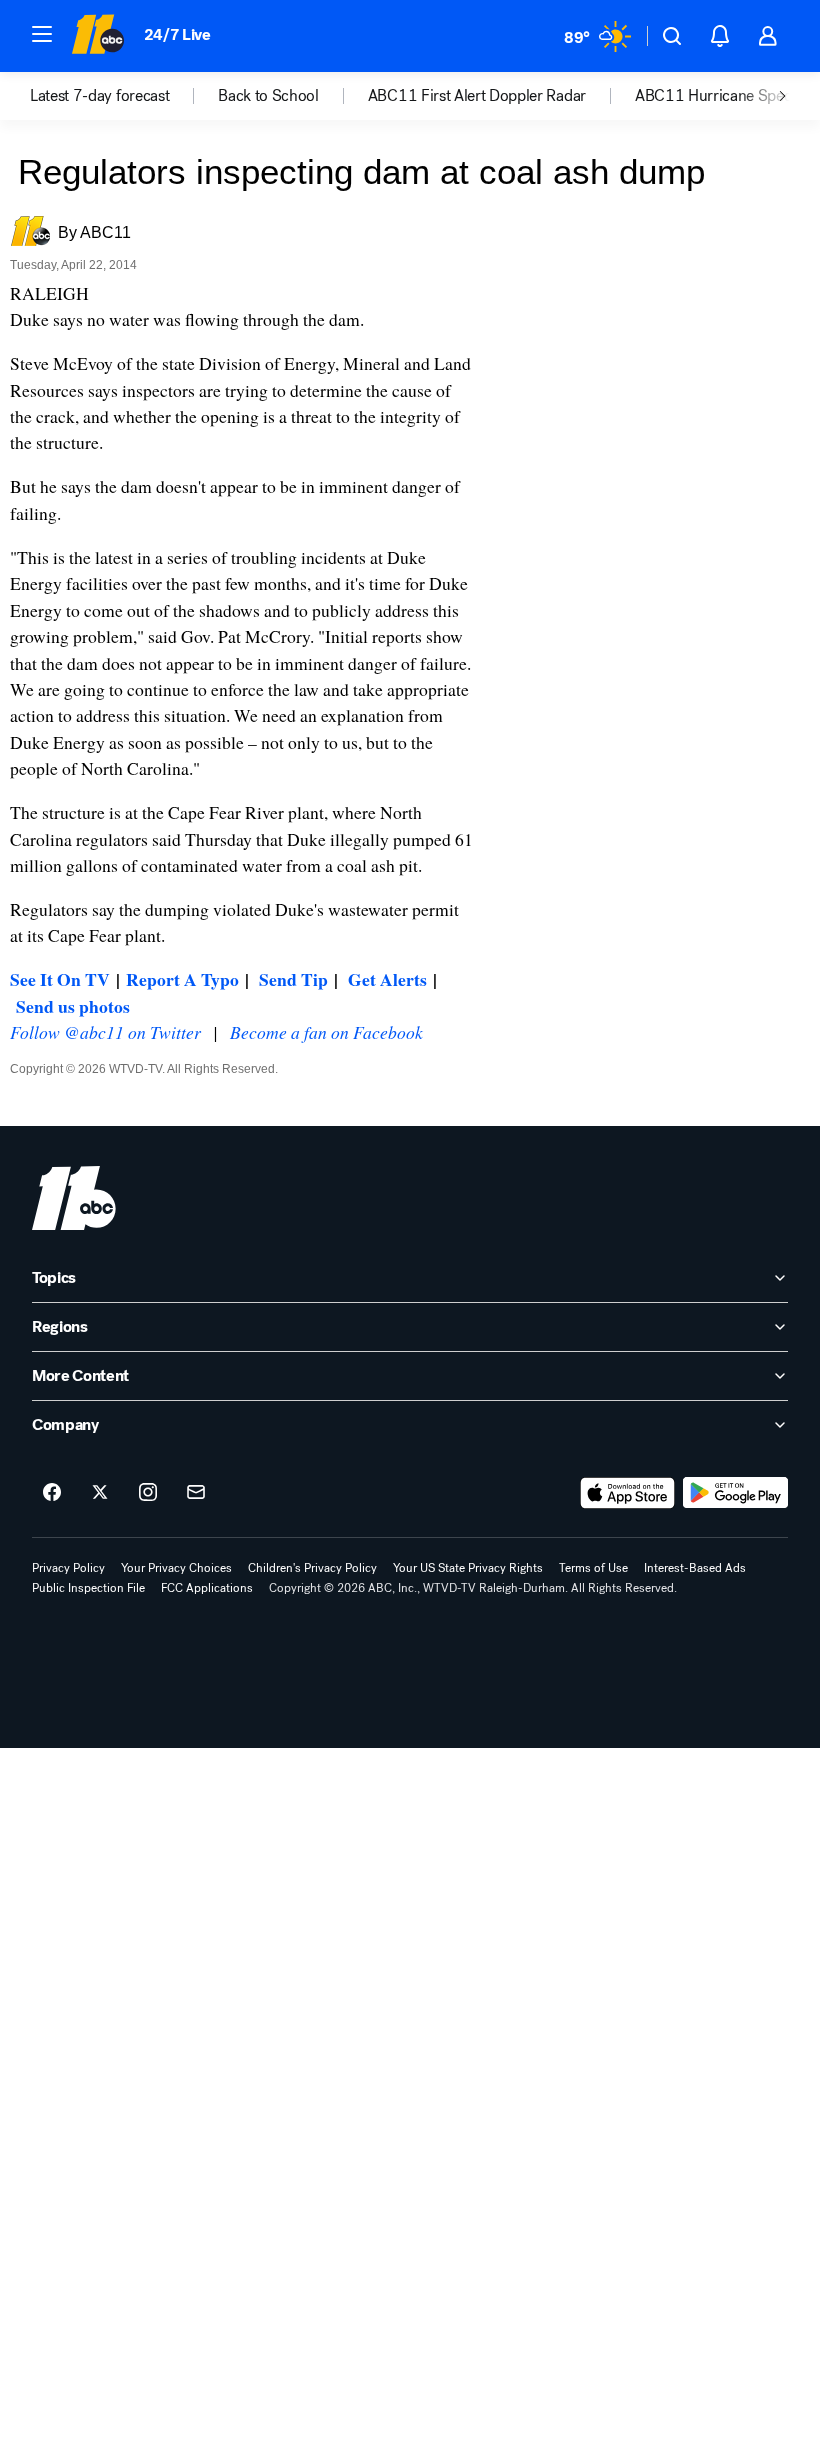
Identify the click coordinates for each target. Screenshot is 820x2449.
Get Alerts (387, 979)
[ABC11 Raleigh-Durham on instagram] (148, 1493)
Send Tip (293, 979)
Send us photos (73, 1006)
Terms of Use (593, 1568)
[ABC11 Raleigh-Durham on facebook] (52, 1493)
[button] (42, 34)
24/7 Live (177, 34)
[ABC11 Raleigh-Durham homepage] (97, 36)
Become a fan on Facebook (326, 1032)
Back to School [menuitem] (268, 96)
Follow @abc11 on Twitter (105, 1032)
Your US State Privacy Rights (468, 1568)
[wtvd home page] (74, 1198)
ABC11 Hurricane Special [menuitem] (721, 96)
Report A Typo (182, 979)
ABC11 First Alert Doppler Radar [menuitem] (477, 96)
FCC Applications (207, 1588)
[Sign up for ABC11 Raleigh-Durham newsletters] (196, 1493)
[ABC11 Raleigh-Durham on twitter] (100, 1493)
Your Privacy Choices (176, 1568)
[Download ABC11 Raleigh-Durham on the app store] (628, 1493)
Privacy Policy (68, 1568)
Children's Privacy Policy (312, 1568)
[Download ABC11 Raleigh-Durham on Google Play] (735, 1493)
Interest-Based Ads (695, 1568)
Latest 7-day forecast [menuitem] (99, 96)
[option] (124, 96)
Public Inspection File (88, 1588)
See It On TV (60, 979)
